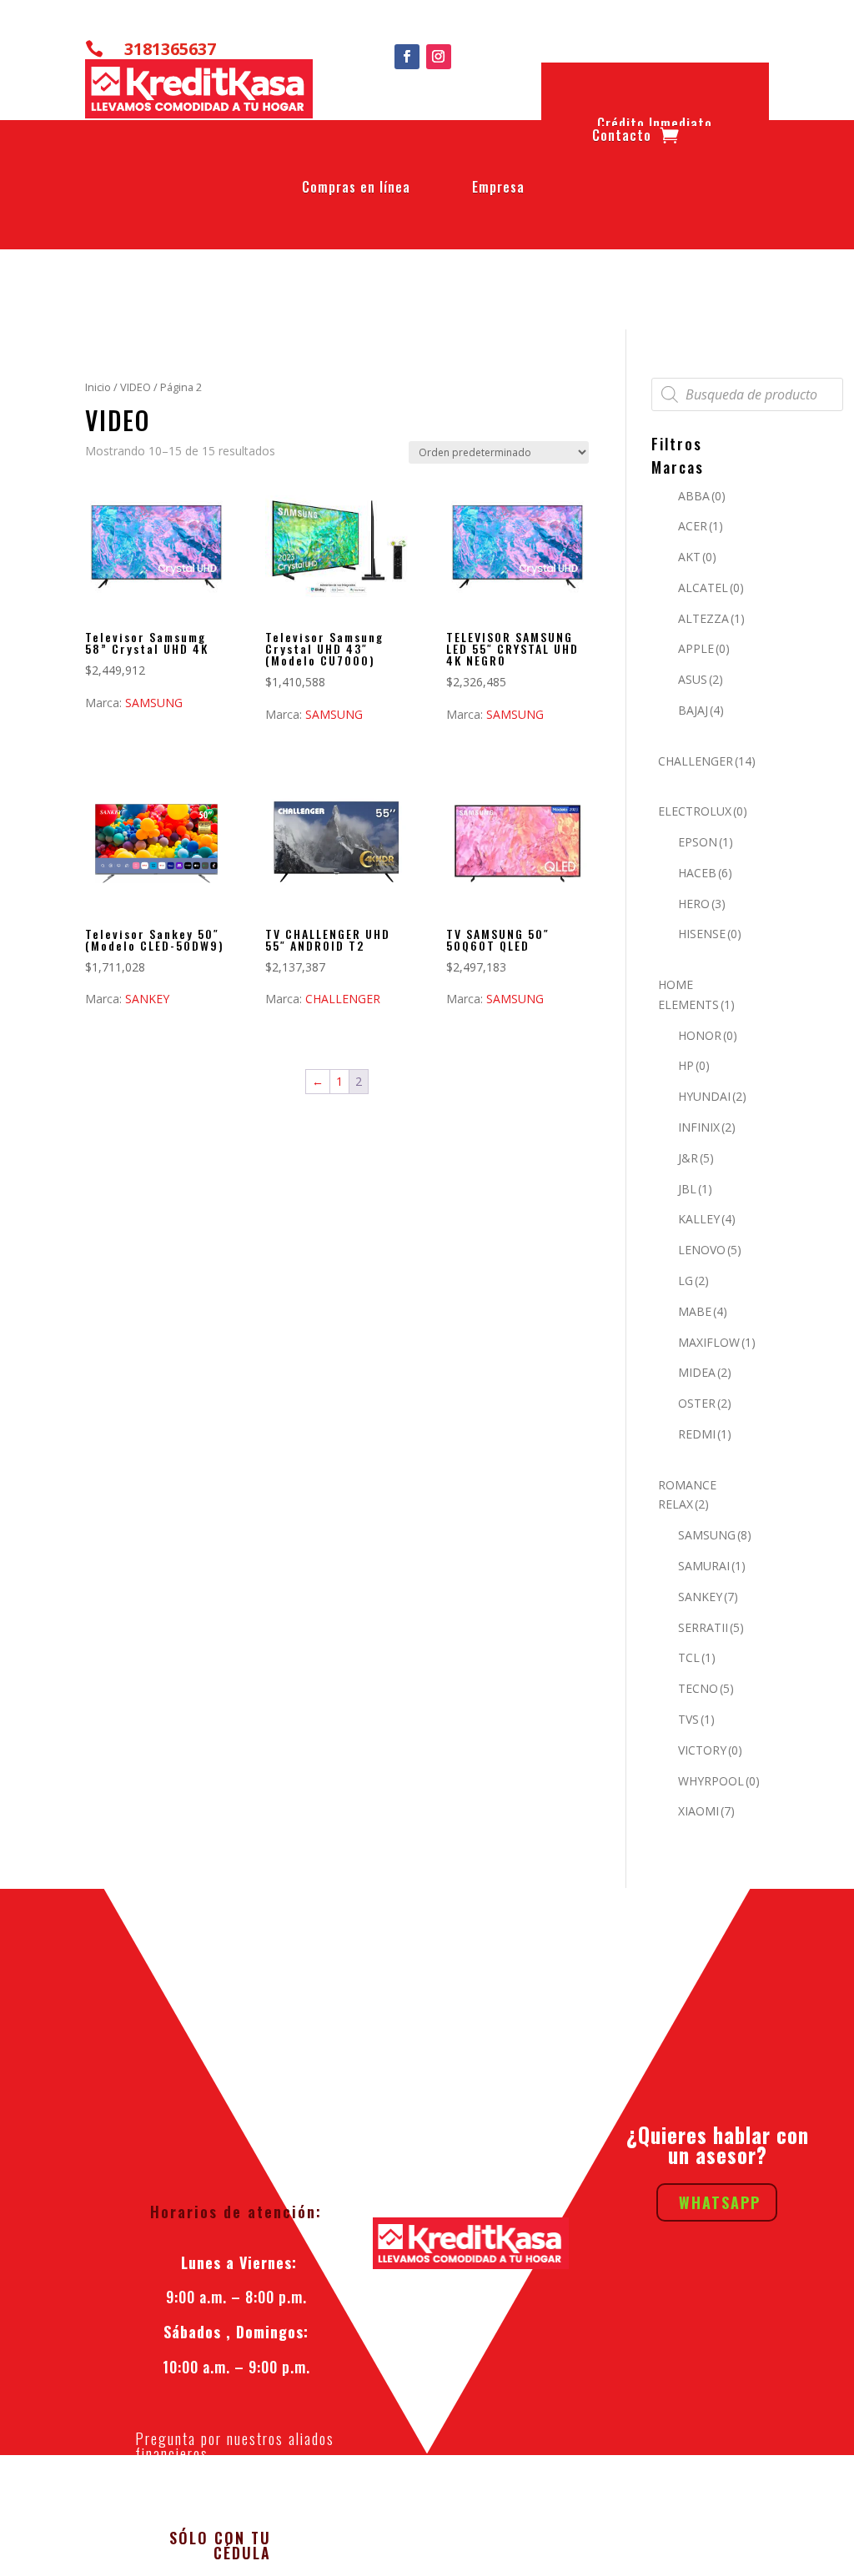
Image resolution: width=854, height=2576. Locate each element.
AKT (697, 557)
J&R (696, 1158)
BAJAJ (701, 710)
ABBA (702, 496)
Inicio (98, 387)
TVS (696, 1719)
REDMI (705, 1434)
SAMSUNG (154, 703)
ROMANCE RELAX (687, 1495)
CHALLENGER (343, 999)
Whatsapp (720, 2202)
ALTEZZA (711, 618)
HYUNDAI (712, 1096)
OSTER (705, 1403)
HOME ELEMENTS (696, 994)
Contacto (622, 138)
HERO (702, 904)
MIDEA (705, 1372)
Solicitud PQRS (236, 2496)
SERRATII (711, 1627)
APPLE (704, 648)
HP (694, 1065)
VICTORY (710, 1750)
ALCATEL (711, 588)
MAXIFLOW (717, 1342)
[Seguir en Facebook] (407, 57)
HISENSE (710, 934)
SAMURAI (712, 1566)
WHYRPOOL (719, 1781)
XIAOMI (706, 1811)
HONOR (708, 1035)
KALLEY (707, 1219)
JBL (695, 1189)
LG (693, 1280)
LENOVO (710, 1250)
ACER (701, 526)
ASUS (701, 679)
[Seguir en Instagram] (439, 57)
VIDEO (136, 387)
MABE (703, 1311)
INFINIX (707, 1127)
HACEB (705, 873)
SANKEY (147, 999)
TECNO (706, 1688)
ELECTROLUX (703, 811)
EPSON (706, 842)
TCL (697, 1657)
